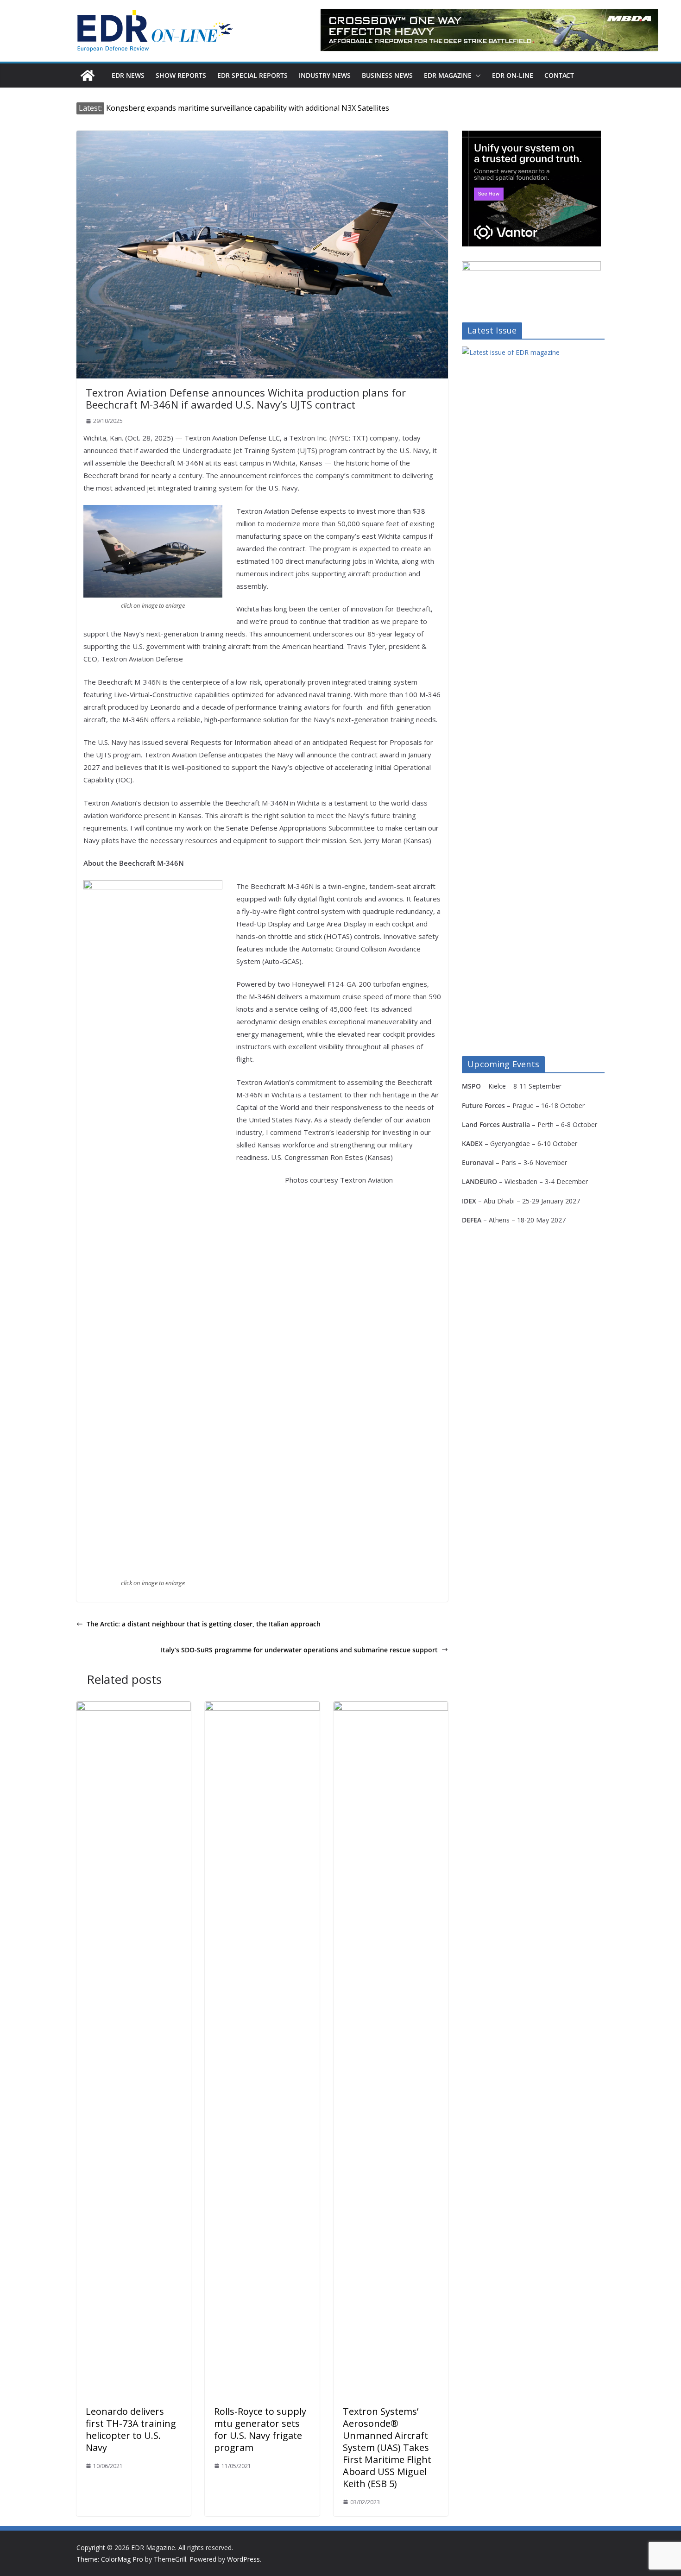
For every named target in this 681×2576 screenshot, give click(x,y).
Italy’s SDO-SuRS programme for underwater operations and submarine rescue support (299, 1650)
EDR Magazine (448, 75)
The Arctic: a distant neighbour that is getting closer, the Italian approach (204, 1624)
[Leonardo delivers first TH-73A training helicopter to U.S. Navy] (134, 1708)
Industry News (325, 75)
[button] (476, 76)
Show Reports (181, 75)
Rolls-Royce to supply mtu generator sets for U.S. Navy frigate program (260, 2429)
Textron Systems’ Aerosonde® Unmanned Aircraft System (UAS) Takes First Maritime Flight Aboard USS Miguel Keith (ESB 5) (387, 2447)
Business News (387, 75)
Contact (559, 75)
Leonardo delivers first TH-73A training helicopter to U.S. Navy (131, 2429)
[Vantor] (531, 136)
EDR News (128, 75)
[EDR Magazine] (88, 76)
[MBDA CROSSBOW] (489, 30)
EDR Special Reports (252, 75)
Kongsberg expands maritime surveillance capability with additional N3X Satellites (248, 108)
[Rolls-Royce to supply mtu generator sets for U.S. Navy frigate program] (262, 1708)
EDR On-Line (513, 75)
